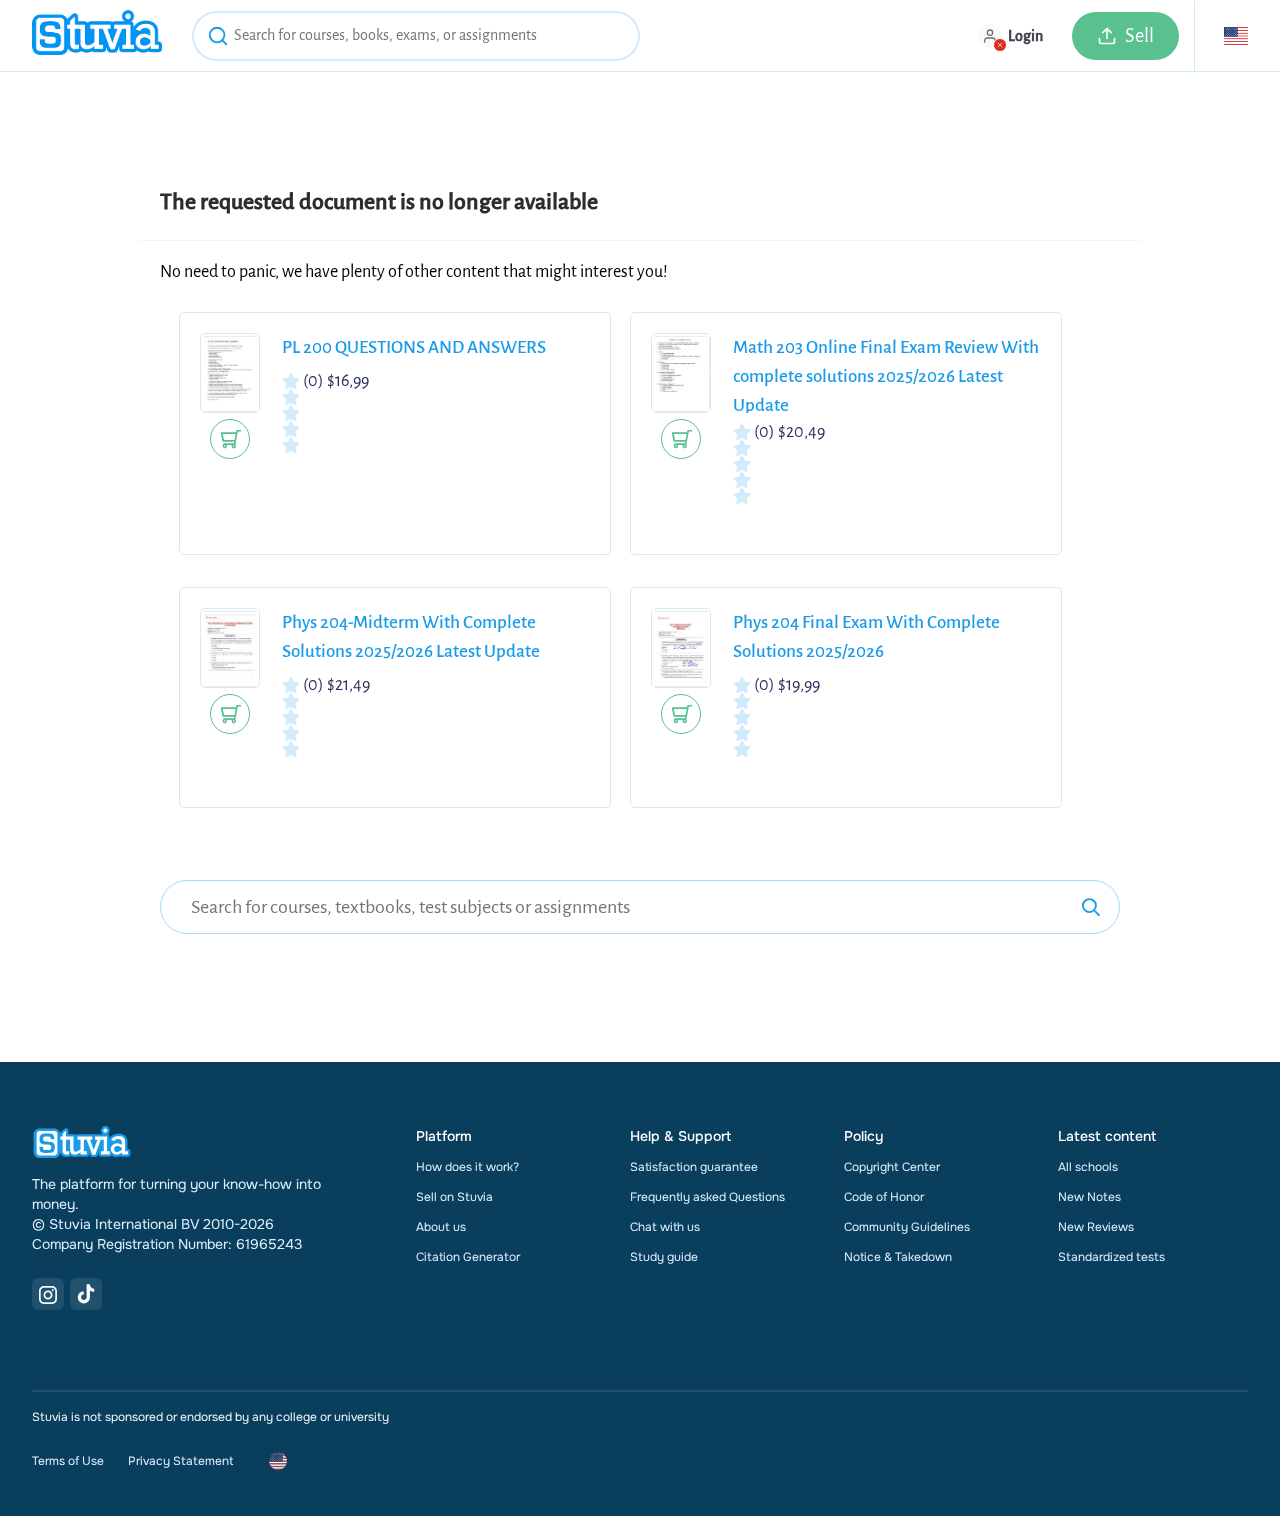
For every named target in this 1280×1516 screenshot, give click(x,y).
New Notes (1089, 1197)
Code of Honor (884, 1197)
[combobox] (416, 36)
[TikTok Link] (86, 1294)
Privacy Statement (180, 1461)
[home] (97, 35)
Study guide (664, 1257)
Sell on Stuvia (454, 1197)
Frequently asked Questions (707, 1197)
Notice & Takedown (898, 1257)
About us (441, 1227)
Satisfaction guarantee (694, 1167)
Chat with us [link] (665, 1227)
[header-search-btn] (218, 39)
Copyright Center (892, 1167)
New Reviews (1096, 1227)
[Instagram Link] (48, 1294)
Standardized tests (1111, 1257)
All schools (1088, 1167)
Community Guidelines (907, 1227)
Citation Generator (468, 1257)
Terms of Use (68, 1461)
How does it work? (467, 1167)
